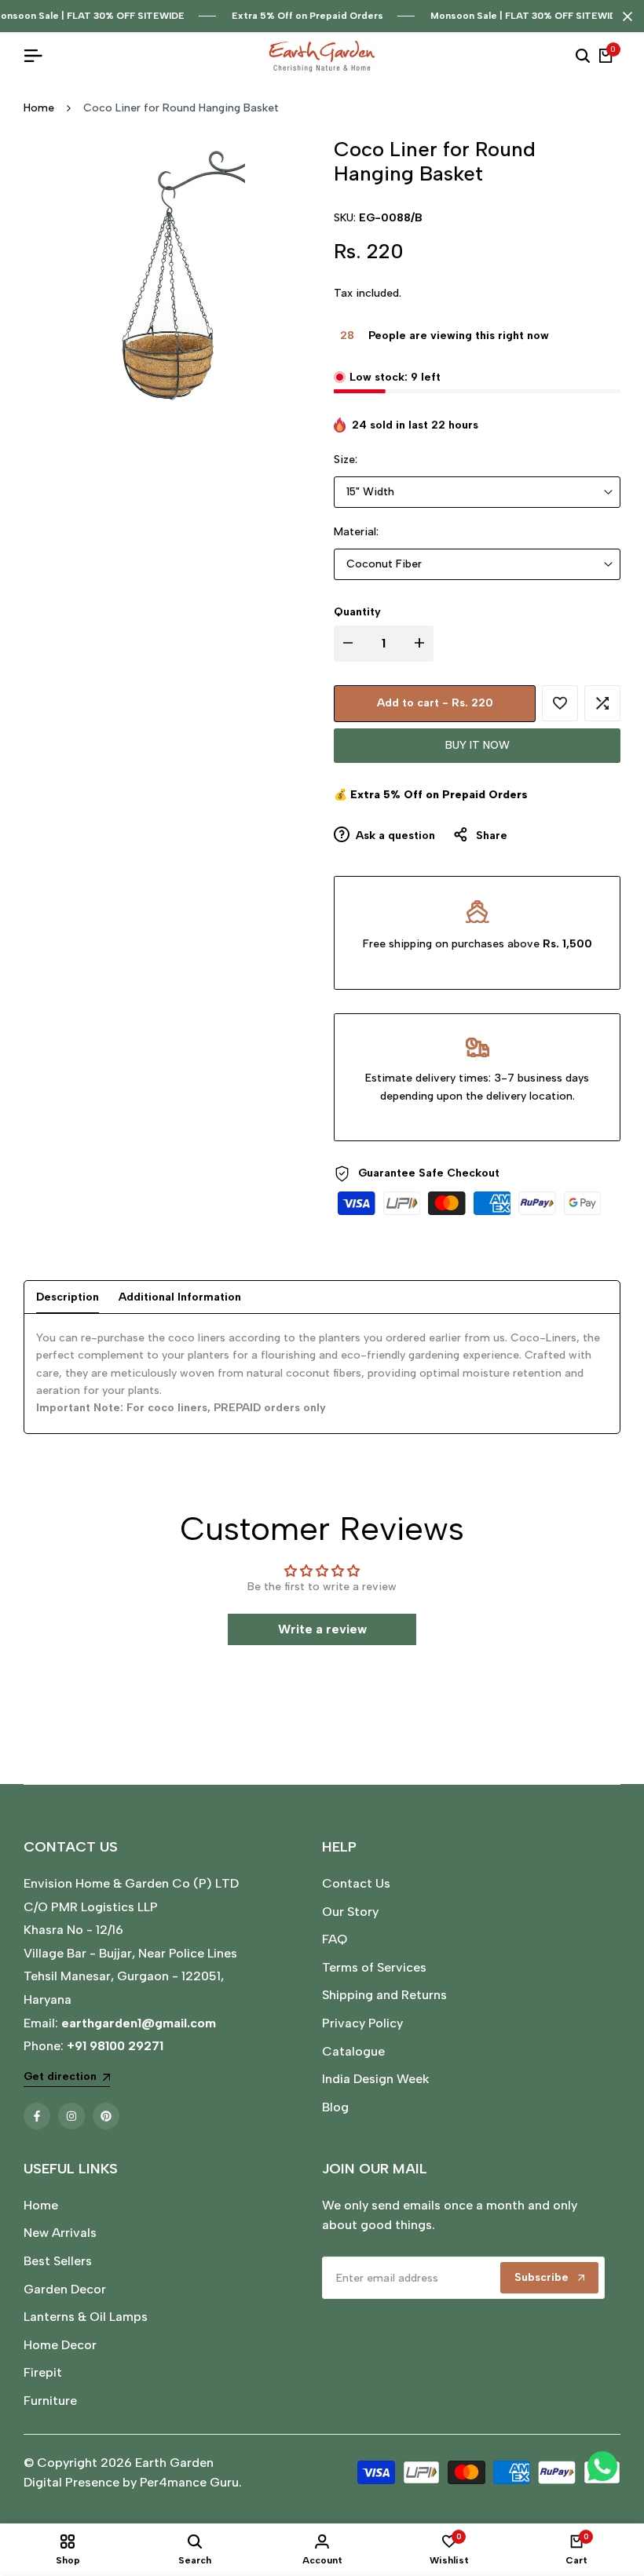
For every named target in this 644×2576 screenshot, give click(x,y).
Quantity (357, 612)
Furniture (50, 2401)
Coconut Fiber (384, 564)
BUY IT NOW (478, 745)
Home (39, 108)
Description (68, 1297)
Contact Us (356, 1883)
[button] (560, 703)
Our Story (350, 1912)
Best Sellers (58, 2261)
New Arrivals (60, 2233)
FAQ (335, 1939)
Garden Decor (65, 2289)
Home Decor (60, 2345)
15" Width (370, 492)
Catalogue (353, 2051)
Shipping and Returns (384, 1995)
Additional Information (180, 1297)
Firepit (43, 2372)
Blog (335, 2107)
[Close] (624, 16)
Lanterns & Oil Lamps (86, 2317)
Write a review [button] (322, 1629)
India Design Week (376, 2079)
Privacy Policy (362, 2023)
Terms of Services (374, 1967)
